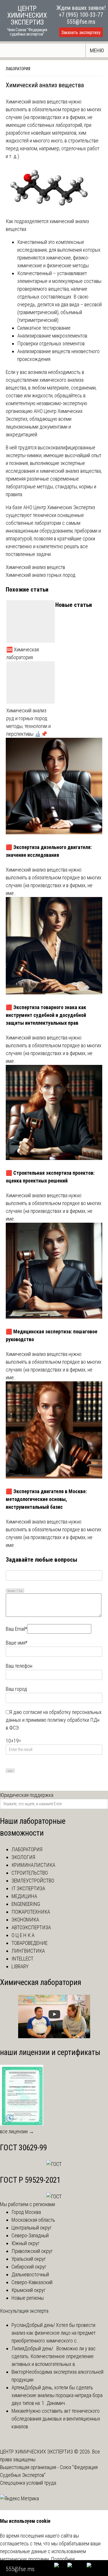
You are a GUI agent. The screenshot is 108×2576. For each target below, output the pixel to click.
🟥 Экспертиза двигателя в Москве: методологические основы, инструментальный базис (46, 1499)
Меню (97, 50)
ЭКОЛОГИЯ (23, 1857)
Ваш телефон (19, 1666)
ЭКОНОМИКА (25, 1920)
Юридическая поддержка (27, 1795)
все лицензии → (17, 2131)
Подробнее (63, 2559)
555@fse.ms (81, 22)
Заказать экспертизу (81, 33)
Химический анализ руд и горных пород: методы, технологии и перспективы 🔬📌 (29, 722)
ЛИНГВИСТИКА (28, 1951)
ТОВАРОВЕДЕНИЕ (30, 1943)
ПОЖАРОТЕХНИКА (31, 1912)
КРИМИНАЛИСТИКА (33, 1865)
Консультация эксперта (24, 2311)
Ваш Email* (16, 1629)
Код (21, 1591)
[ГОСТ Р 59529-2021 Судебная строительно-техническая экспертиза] (54, 2196)
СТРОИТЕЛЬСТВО (30, 1873)
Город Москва (26, 2212)
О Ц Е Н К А (23, 1935)
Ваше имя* (17, 1643)
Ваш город (16, 1689)
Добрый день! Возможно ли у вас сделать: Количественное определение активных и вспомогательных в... (54, 2356)
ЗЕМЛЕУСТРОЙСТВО (33, 1881)
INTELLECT (22, 1959)
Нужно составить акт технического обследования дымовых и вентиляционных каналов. (56, 2419)
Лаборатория (18, 69)
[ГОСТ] (54, 2164)
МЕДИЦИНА (24, 1896)
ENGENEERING (26, 1904)
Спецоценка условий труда (28, 2483)
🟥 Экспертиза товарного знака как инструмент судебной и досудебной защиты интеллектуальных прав (46, 1015)
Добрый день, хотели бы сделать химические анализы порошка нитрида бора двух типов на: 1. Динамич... (57, 2395)
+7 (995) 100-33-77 (81, 15)
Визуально (12, 1591)
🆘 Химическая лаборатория (23, 653)
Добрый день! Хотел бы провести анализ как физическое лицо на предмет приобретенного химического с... (54, 2333)
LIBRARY (20, 1966)
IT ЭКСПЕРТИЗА (28, 1888)
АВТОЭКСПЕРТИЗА (31, 1927)
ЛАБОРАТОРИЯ (27, 1849)
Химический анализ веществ (35, 567)
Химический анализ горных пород (41, 575)
